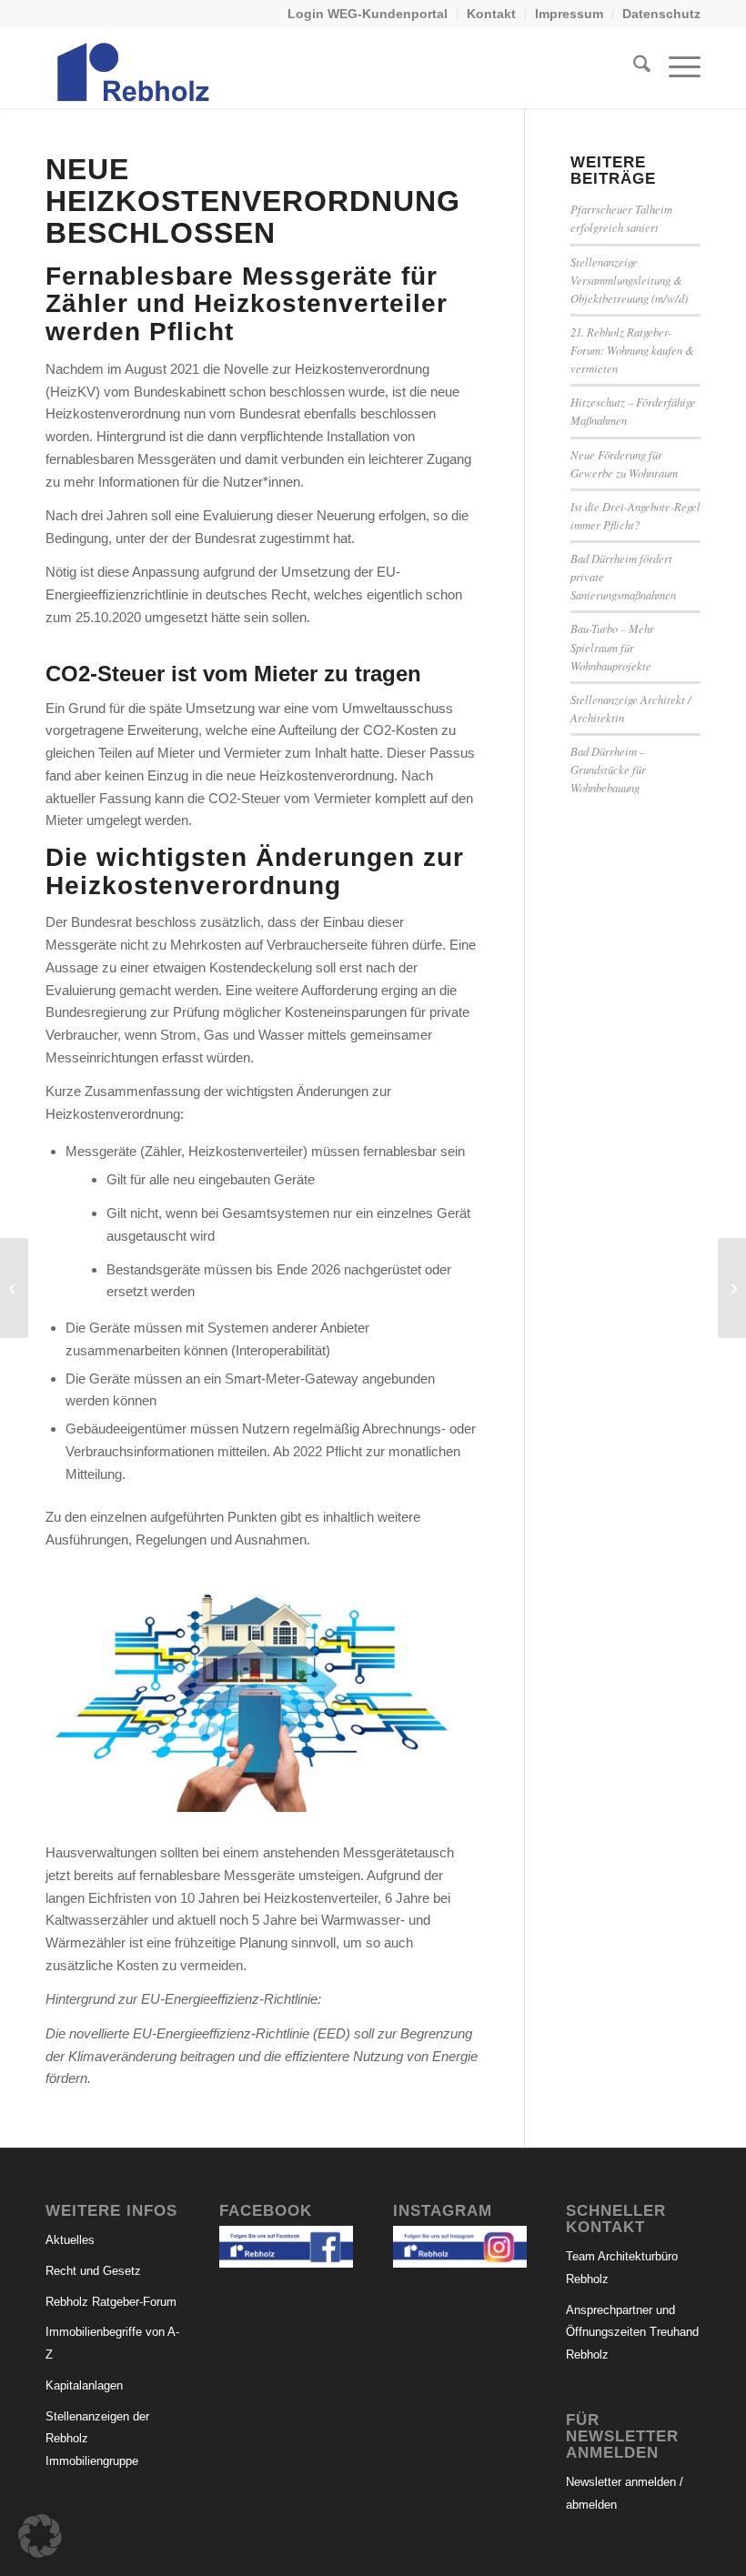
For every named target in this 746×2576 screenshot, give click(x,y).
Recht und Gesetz (93, 2271)
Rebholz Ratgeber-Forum (111, 2302)
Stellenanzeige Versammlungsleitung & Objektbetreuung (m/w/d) (629, 280)
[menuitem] (368, 14)
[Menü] (675, 67)
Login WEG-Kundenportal (368, 14)
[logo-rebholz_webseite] (135, 67)
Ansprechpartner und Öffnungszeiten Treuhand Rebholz (632, 2333)
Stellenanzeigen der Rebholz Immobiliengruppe (97, 2439)
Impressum (569, 14)
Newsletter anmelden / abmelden (625, 2493)
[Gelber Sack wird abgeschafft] (14, 1288)
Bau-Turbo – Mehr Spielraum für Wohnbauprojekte (612, 646)
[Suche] (633, 67)
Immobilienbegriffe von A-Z (112, 2343)
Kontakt (491, 14)
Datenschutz (661, 14)
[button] (40, 2536)
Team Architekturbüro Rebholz (622, 2268)
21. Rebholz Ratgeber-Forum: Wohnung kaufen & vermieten (632, 350)
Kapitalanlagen (84, 2385)
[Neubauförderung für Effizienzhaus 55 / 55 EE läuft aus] (732, 1288)
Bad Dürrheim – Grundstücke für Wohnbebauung (608, 769)
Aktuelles (70, 2240)
